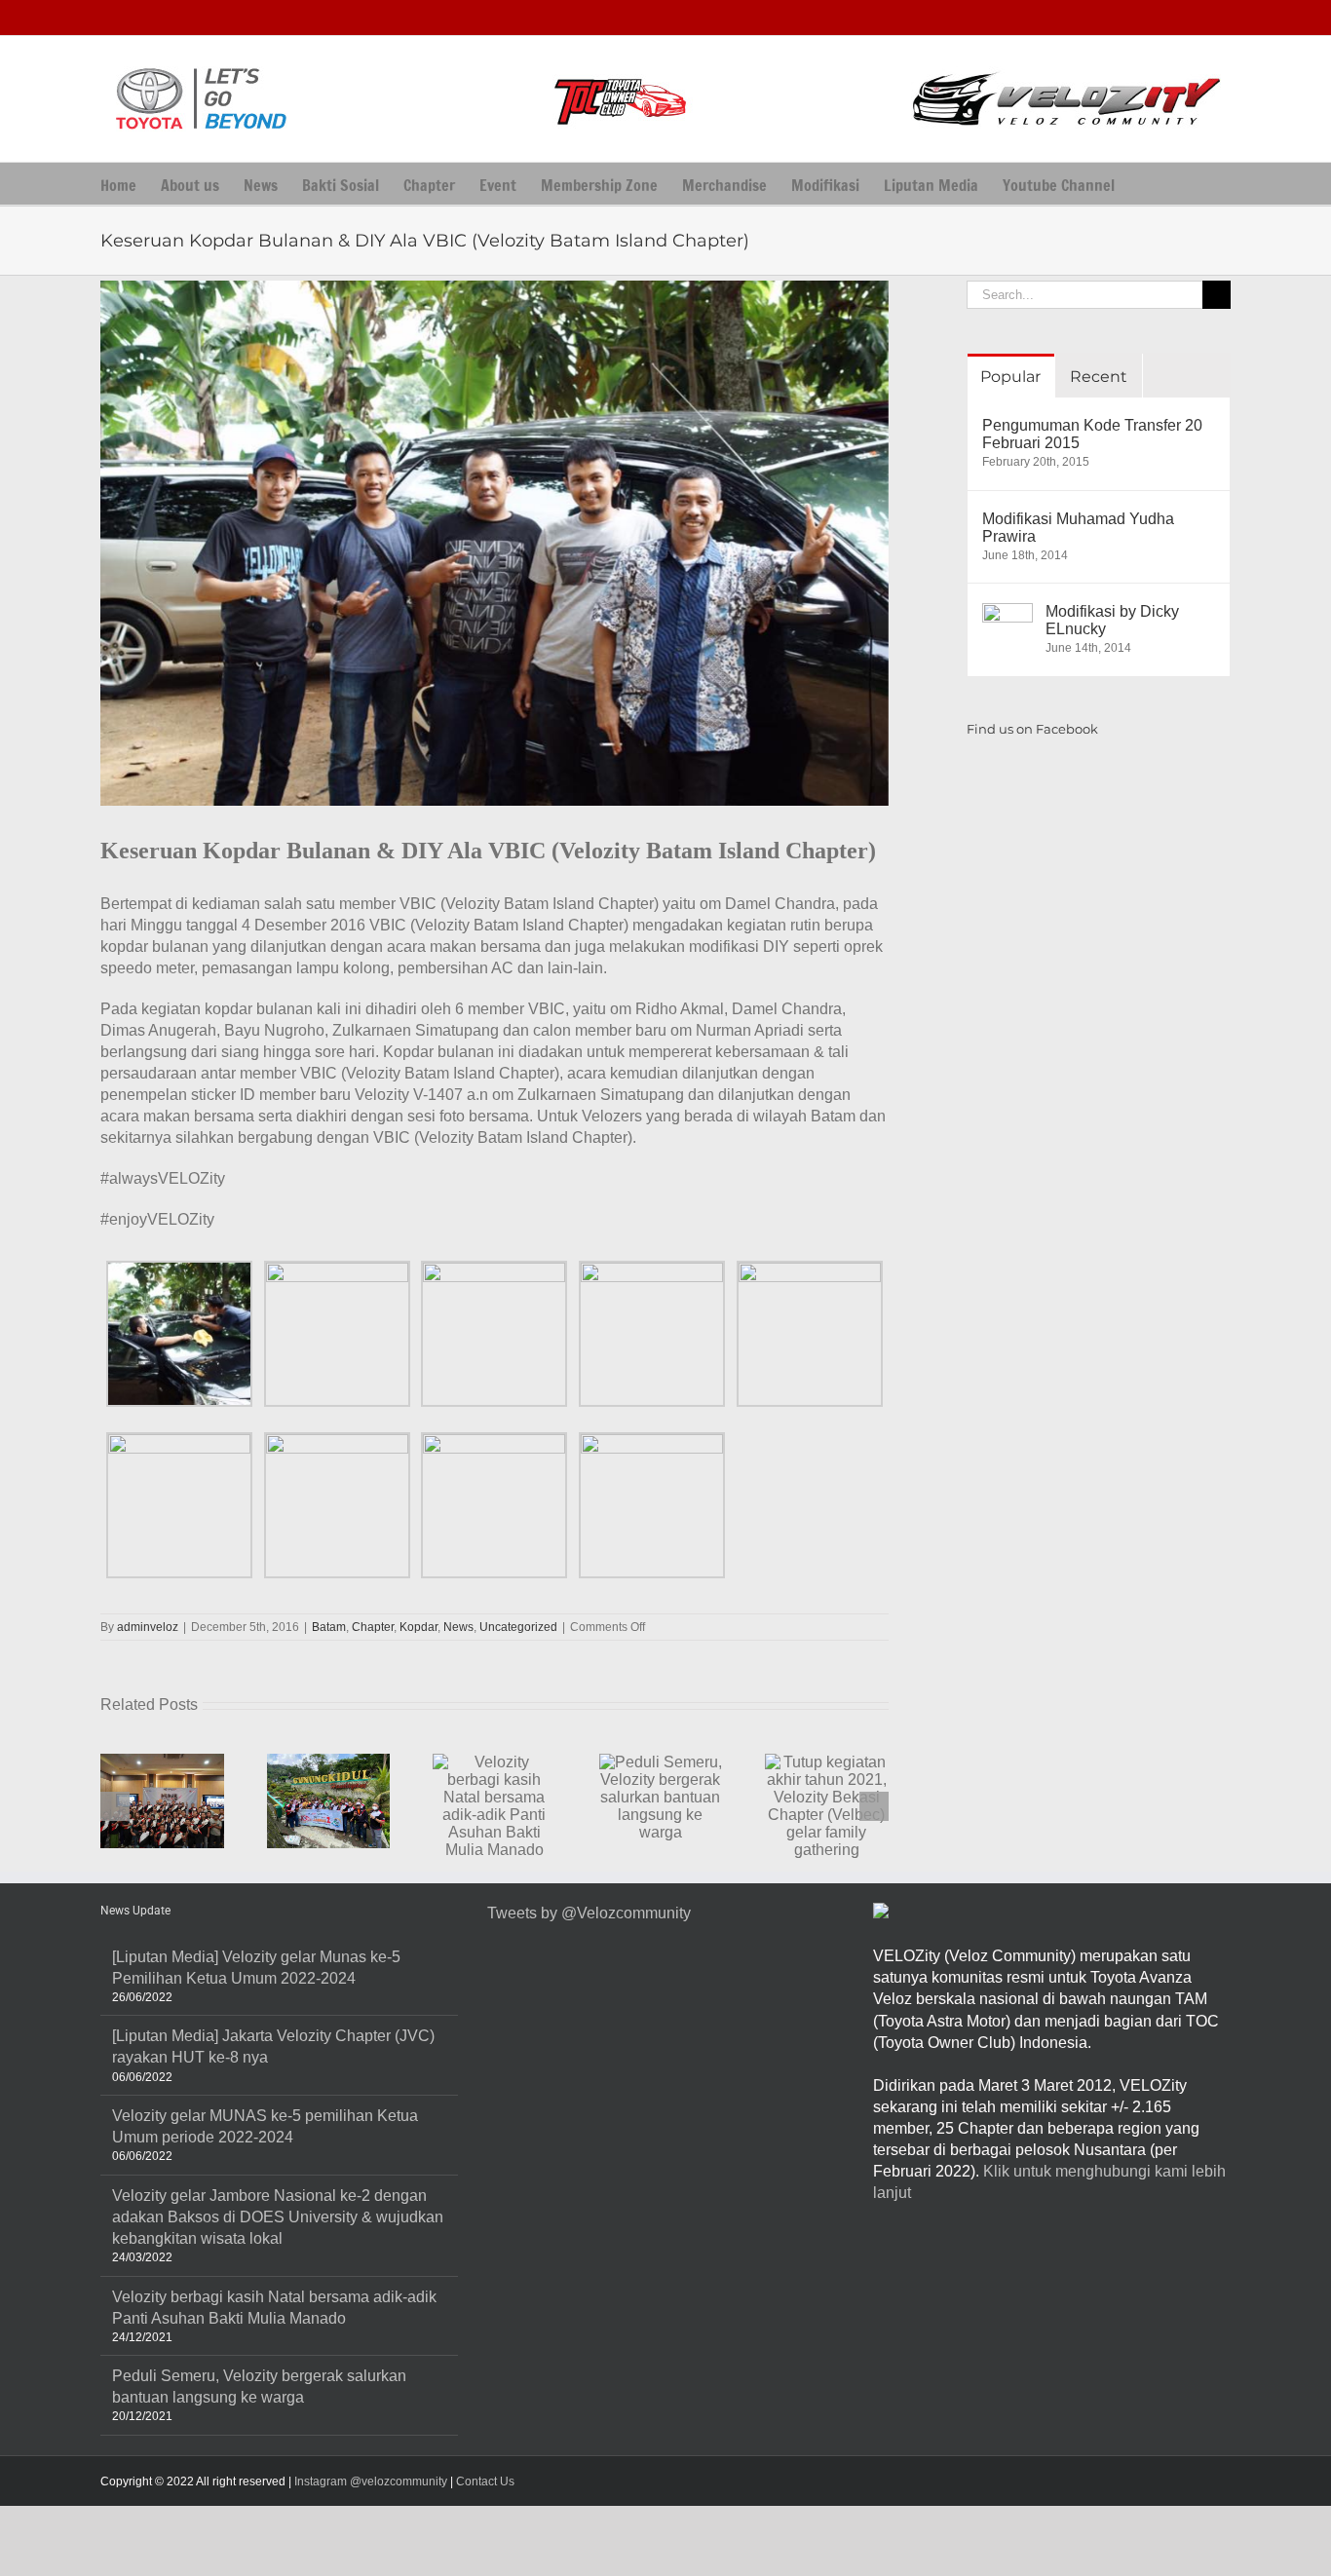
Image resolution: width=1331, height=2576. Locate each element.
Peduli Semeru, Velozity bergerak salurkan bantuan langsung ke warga (259, 2387)
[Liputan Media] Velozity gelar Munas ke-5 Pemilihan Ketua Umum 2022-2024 (256, 1968)
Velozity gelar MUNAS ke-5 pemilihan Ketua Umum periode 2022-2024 (265, 2126)
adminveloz (148, 1627)
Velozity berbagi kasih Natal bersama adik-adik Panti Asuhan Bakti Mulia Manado (274, 2308)
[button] (1145, 184)
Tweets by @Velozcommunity (589, 1913)
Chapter (373, 1627)
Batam (329, 1627)
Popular (1010, 377)
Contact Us (485, 2481)
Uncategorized (518, 1627)
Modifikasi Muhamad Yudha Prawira (1078, 528)
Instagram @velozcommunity (369, 2481)
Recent (1099, 377)
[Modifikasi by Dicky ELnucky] (1008, 613)
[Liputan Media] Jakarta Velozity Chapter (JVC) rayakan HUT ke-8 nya (273, 2046)
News (458, 1627)
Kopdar (418, 1627)
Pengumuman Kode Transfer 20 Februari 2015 (1092, 434)
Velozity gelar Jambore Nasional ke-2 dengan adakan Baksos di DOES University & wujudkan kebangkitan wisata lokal (278, 2217)
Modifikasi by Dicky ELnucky (1112, 620)
